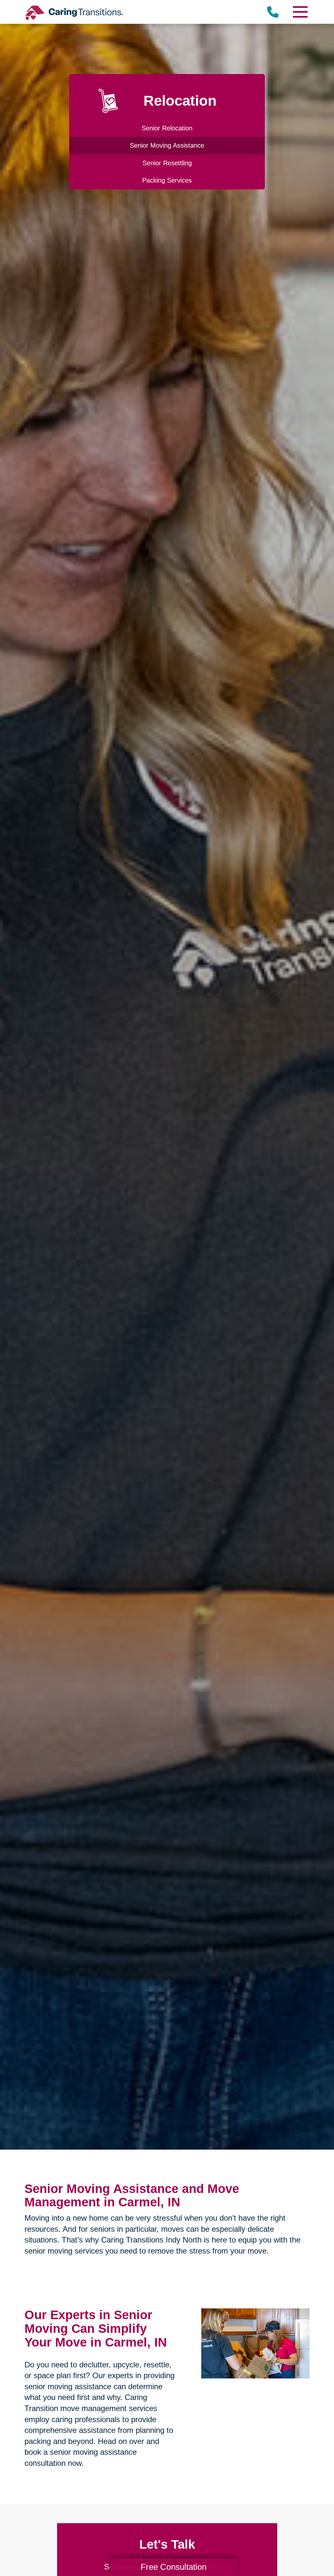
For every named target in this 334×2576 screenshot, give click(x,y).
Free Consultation (174, 2567)
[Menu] (300, 12)
